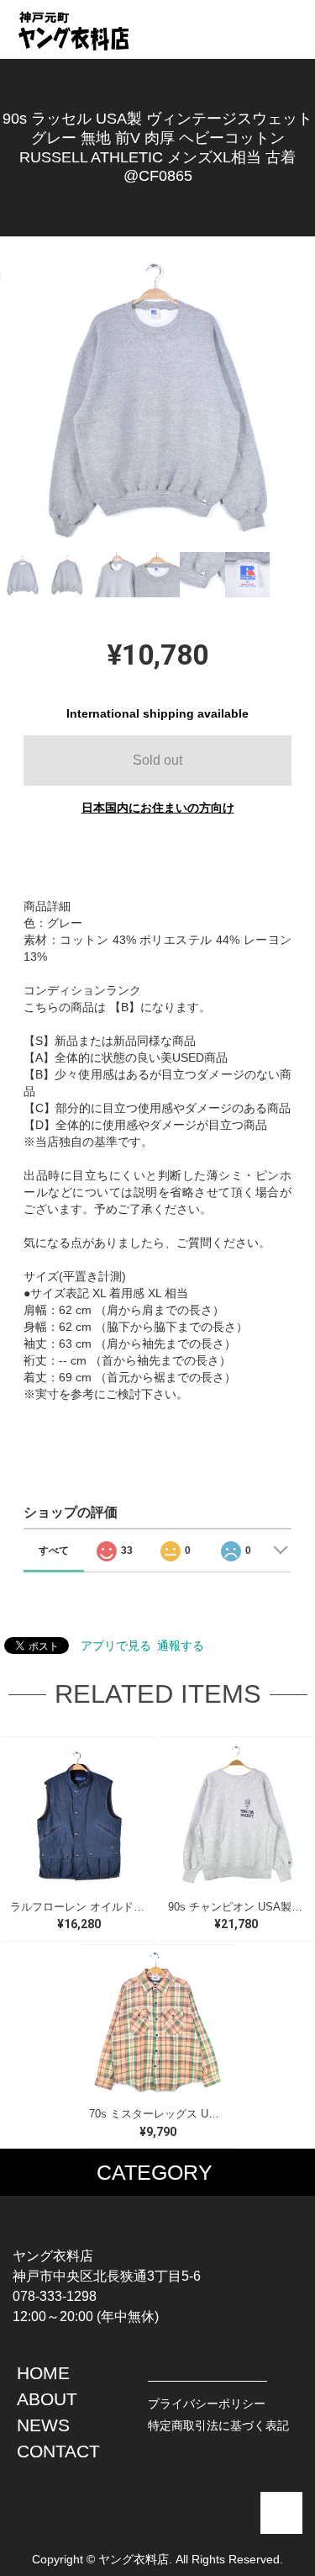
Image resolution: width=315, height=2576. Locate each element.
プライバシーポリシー (207, 2404)
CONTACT (58, 2451)
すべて (54, 1550)
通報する (181, 1646)
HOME (43, 2373)
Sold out (157, 760)
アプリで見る (116, 1646)
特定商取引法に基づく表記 (218, 2425)
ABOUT (47, 2399)
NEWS (43, 2425)
